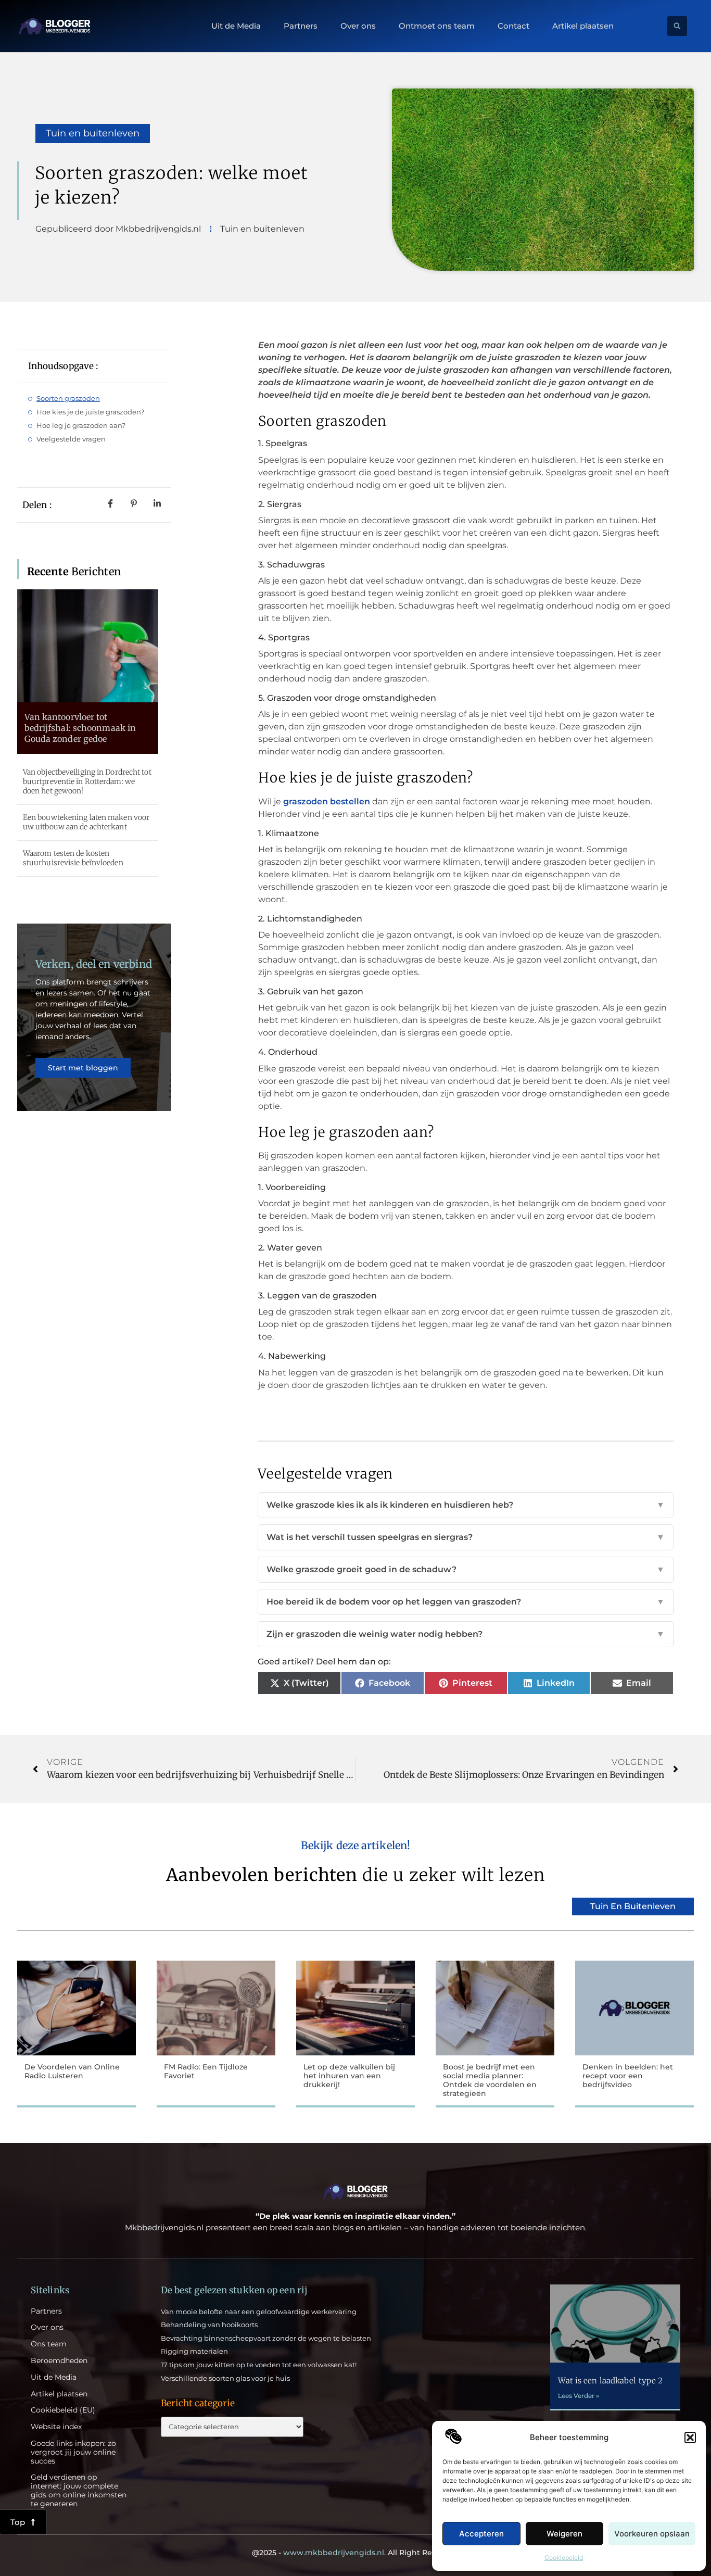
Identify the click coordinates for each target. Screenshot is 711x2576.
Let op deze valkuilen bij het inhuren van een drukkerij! (349, 2076)
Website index (56, 2427)
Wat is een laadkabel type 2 (610, 2381)
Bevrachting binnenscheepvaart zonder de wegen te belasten (266, 2338)
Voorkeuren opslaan (652, 2534)
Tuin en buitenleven (93, 133)
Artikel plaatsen (583, 26)
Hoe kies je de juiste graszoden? (90, 412)
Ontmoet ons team (437, 26)
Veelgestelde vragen (71, 439)
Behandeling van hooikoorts (209, 2325)
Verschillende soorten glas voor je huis (225, 2378)
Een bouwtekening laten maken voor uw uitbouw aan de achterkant (86, 822)
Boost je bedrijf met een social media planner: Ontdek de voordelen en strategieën (490, 2080)
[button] (690, 2438)
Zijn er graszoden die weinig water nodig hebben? (466, 1634)
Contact (513, 26)
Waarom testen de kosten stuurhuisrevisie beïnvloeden (73, 858)
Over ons (358, 26)
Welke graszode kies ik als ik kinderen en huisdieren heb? (466, 1505)
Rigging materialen (194, 2351)
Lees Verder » (579, 2396)
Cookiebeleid (564, 2558)
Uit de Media (236, 26)
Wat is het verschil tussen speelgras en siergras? (466, 1537)
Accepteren (481, 2534)
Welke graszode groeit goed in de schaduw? (466, 1569)
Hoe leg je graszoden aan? (81, 425)
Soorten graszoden (68, 398)
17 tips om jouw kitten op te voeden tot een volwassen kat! (259, 2365)
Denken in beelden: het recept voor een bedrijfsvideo (628, 2076)
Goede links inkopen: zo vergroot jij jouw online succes (73, 2452)
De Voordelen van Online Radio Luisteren (72, 2071)
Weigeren (564, 2534)
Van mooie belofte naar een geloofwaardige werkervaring (259, 2312)
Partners (301, 26)
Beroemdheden (59, 2361)
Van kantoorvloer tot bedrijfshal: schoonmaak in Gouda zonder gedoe (80, 728)
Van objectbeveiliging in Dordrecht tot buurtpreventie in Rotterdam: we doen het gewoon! (87, 781)
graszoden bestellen (327, 801)
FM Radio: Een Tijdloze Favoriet (206, 2071)
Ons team (49, 2344)
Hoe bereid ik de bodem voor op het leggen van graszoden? (466, 1602)
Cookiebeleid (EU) (63, 2410)
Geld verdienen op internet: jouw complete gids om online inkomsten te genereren (79, 2490)
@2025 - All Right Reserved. (355, 2553)
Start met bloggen (83, 1068)
